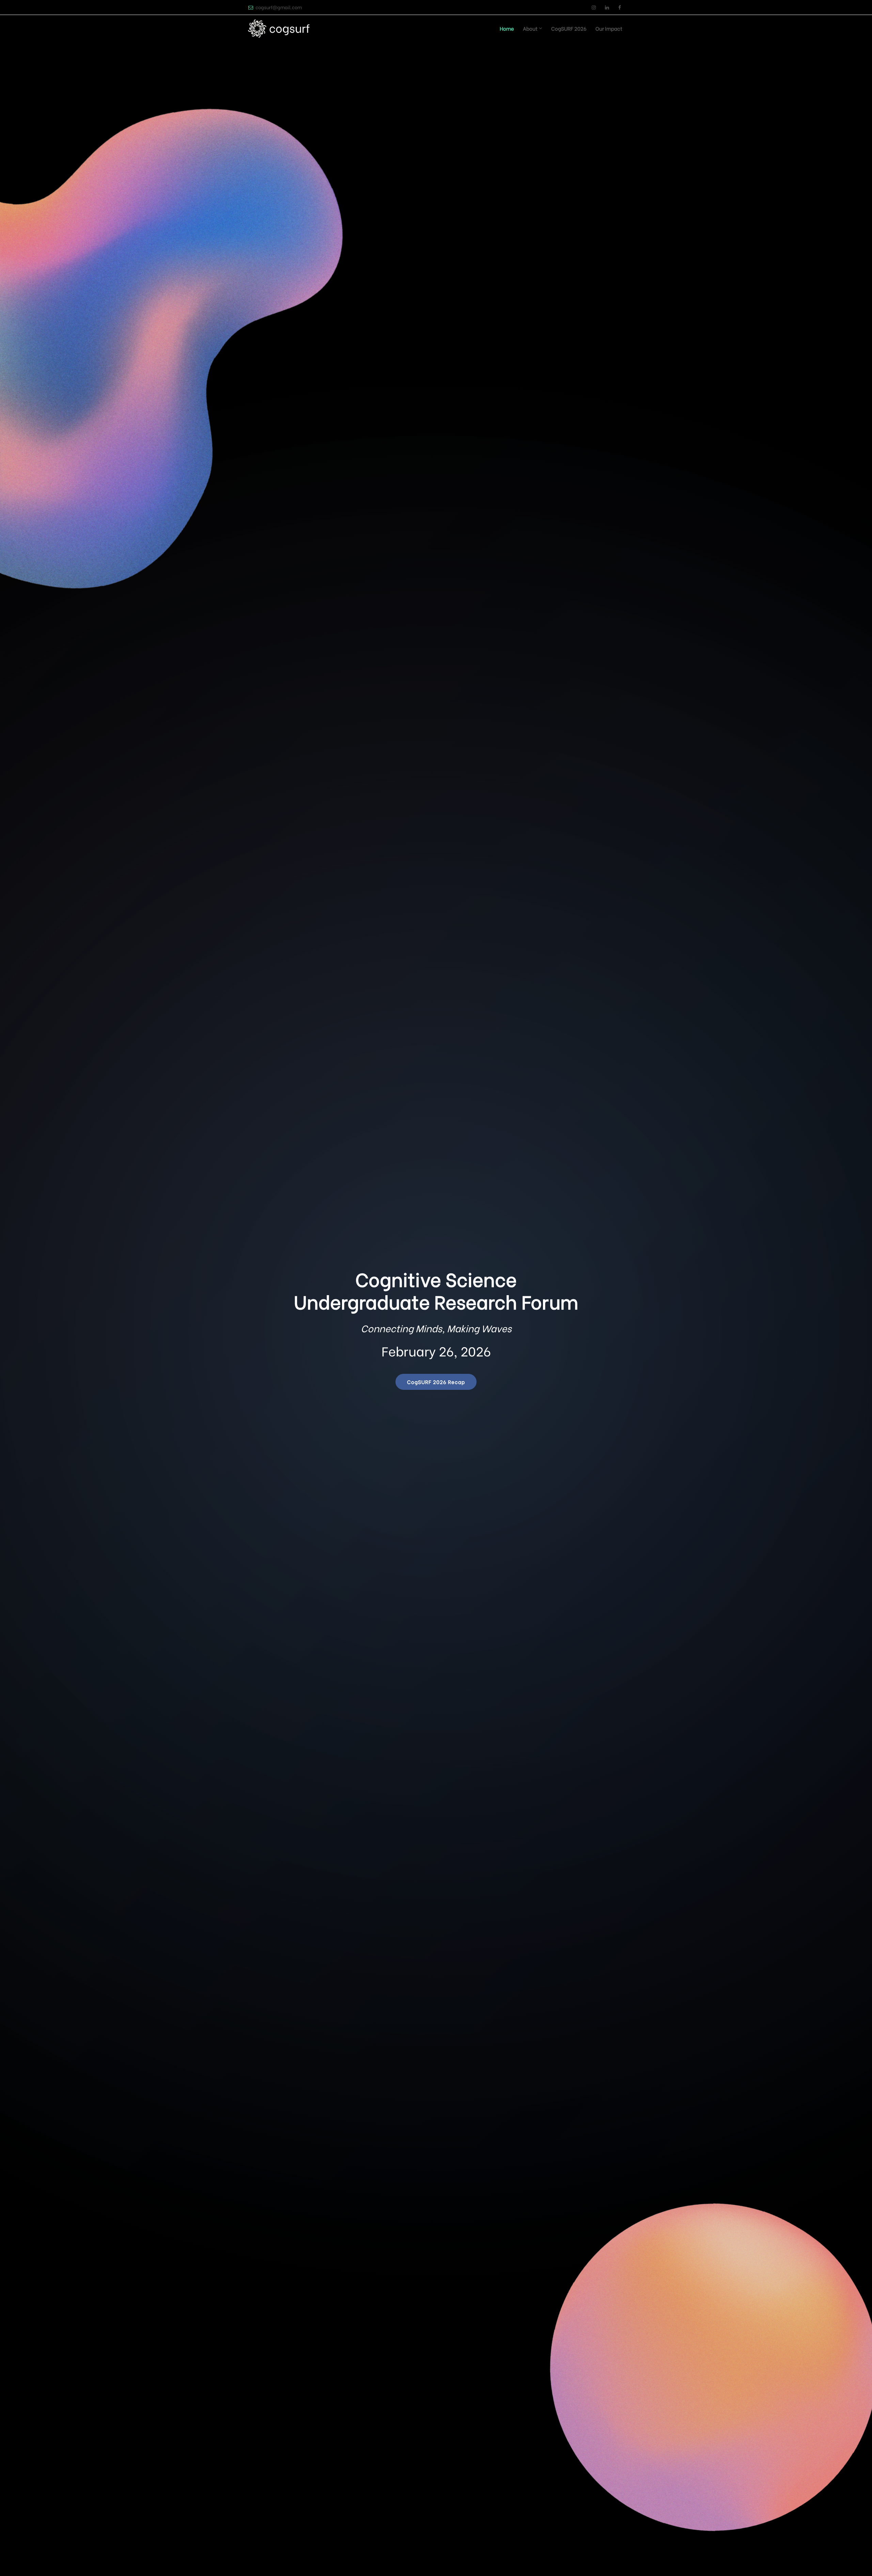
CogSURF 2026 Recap (436, 1382)
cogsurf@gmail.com (279, 7)
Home (507, 28)
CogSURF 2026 (569, 28)
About (530, 28)
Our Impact (609, 28)
